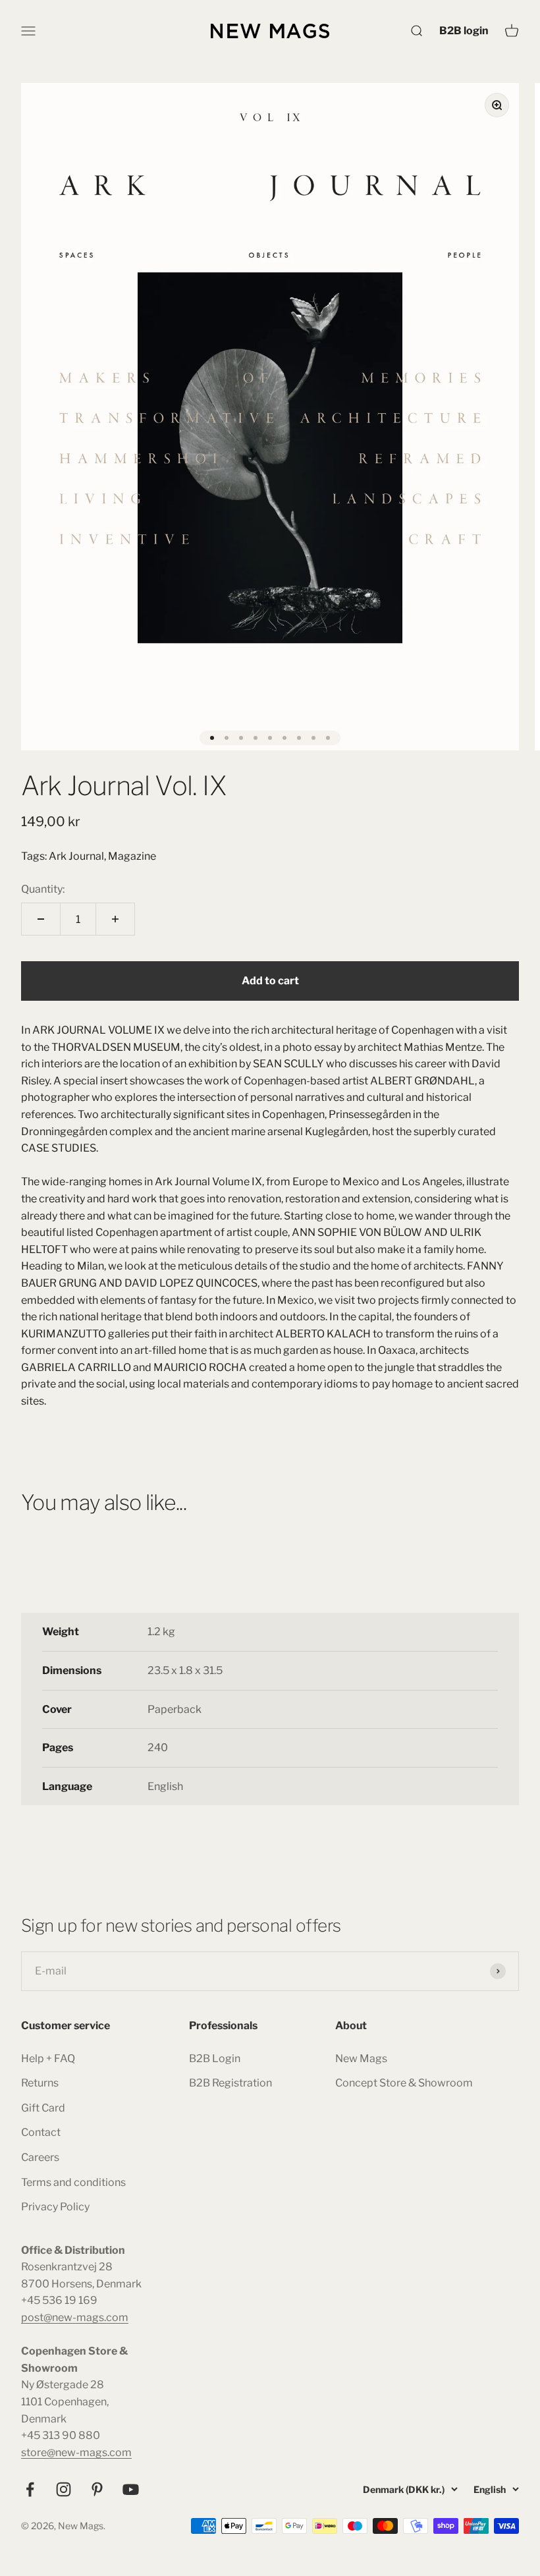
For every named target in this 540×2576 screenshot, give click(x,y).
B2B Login (215, 2058)
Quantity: (43, 889)
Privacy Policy (55, 2207)
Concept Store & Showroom (404, 2083)
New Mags (361, 2058)
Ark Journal (76, 856)
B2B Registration (230, 2083)
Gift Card (43, 2108)
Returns (40, 2083)
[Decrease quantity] (41, 919)
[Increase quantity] (115, 919)
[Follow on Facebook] (30, 2489)
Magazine (132, 856)
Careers (40, 2157)
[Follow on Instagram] (64, 2489)
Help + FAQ (48, 2058)
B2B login (464, 30)
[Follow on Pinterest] (97, 2489)
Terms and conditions (73, 2182)
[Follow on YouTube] (131, 2489)
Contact (41, 2132)
